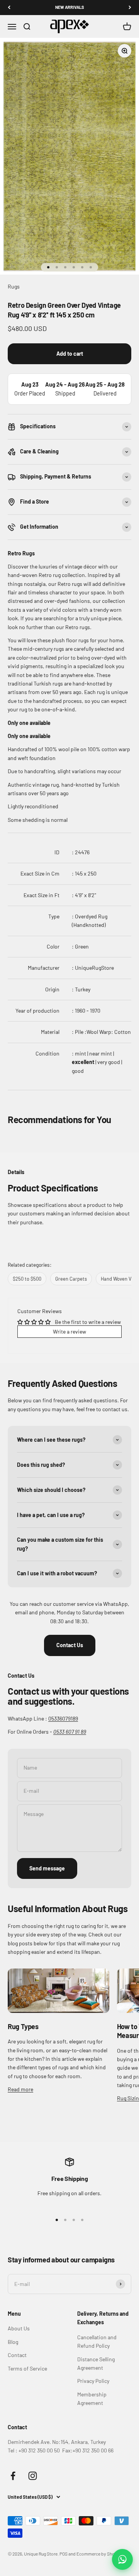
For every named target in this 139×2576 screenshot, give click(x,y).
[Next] (130, 8)
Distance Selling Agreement (96, 2363)
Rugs (14, 286)
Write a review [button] (69, 1331)
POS (64, 2554)
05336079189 (63, 1718)
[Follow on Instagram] (33, 2476)
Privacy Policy (93, 2381)
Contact (17, 2355)
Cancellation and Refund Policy (97, 2341)
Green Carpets (71, 1279)
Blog (13, 2342)
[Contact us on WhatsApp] (122, 2559)
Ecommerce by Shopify (99, 2554)
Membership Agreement (92, 2399)
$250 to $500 (27, 1279)
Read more (20, 2089)
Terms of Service (27, 2368)
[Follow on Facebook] (13, 2476)
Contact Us (70, 1645)
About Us (19, 2328)
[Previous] (9, 8)
